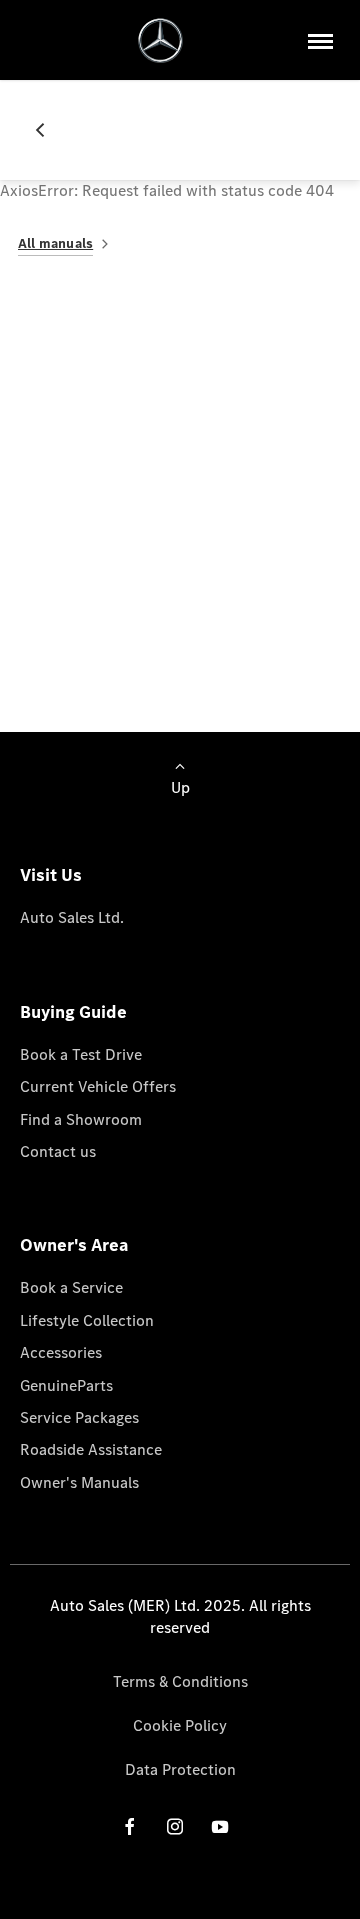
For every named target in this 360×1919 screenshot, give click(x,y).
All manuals (55, 243)
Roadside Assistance (91, 1449)
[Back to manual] (48, 130)
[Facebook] (130, 1826)
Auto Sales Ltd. (72, 917)
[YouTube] (220, 1826)
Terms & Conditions (180, 1681)
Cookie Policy (180, 1725)
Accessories (61, 1352)
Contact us (58, 1151)
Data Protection (180, 1769)
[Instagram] (175, 1826)
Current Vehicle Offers (98, 1086)
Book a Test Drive (81, 1054)
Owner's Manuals (79, 1482)
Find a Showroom (81, 1119)
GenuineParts (66, 1385)
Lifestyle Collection (87, 1320)
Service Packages (79, 1417)
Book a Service (71, 1287)
